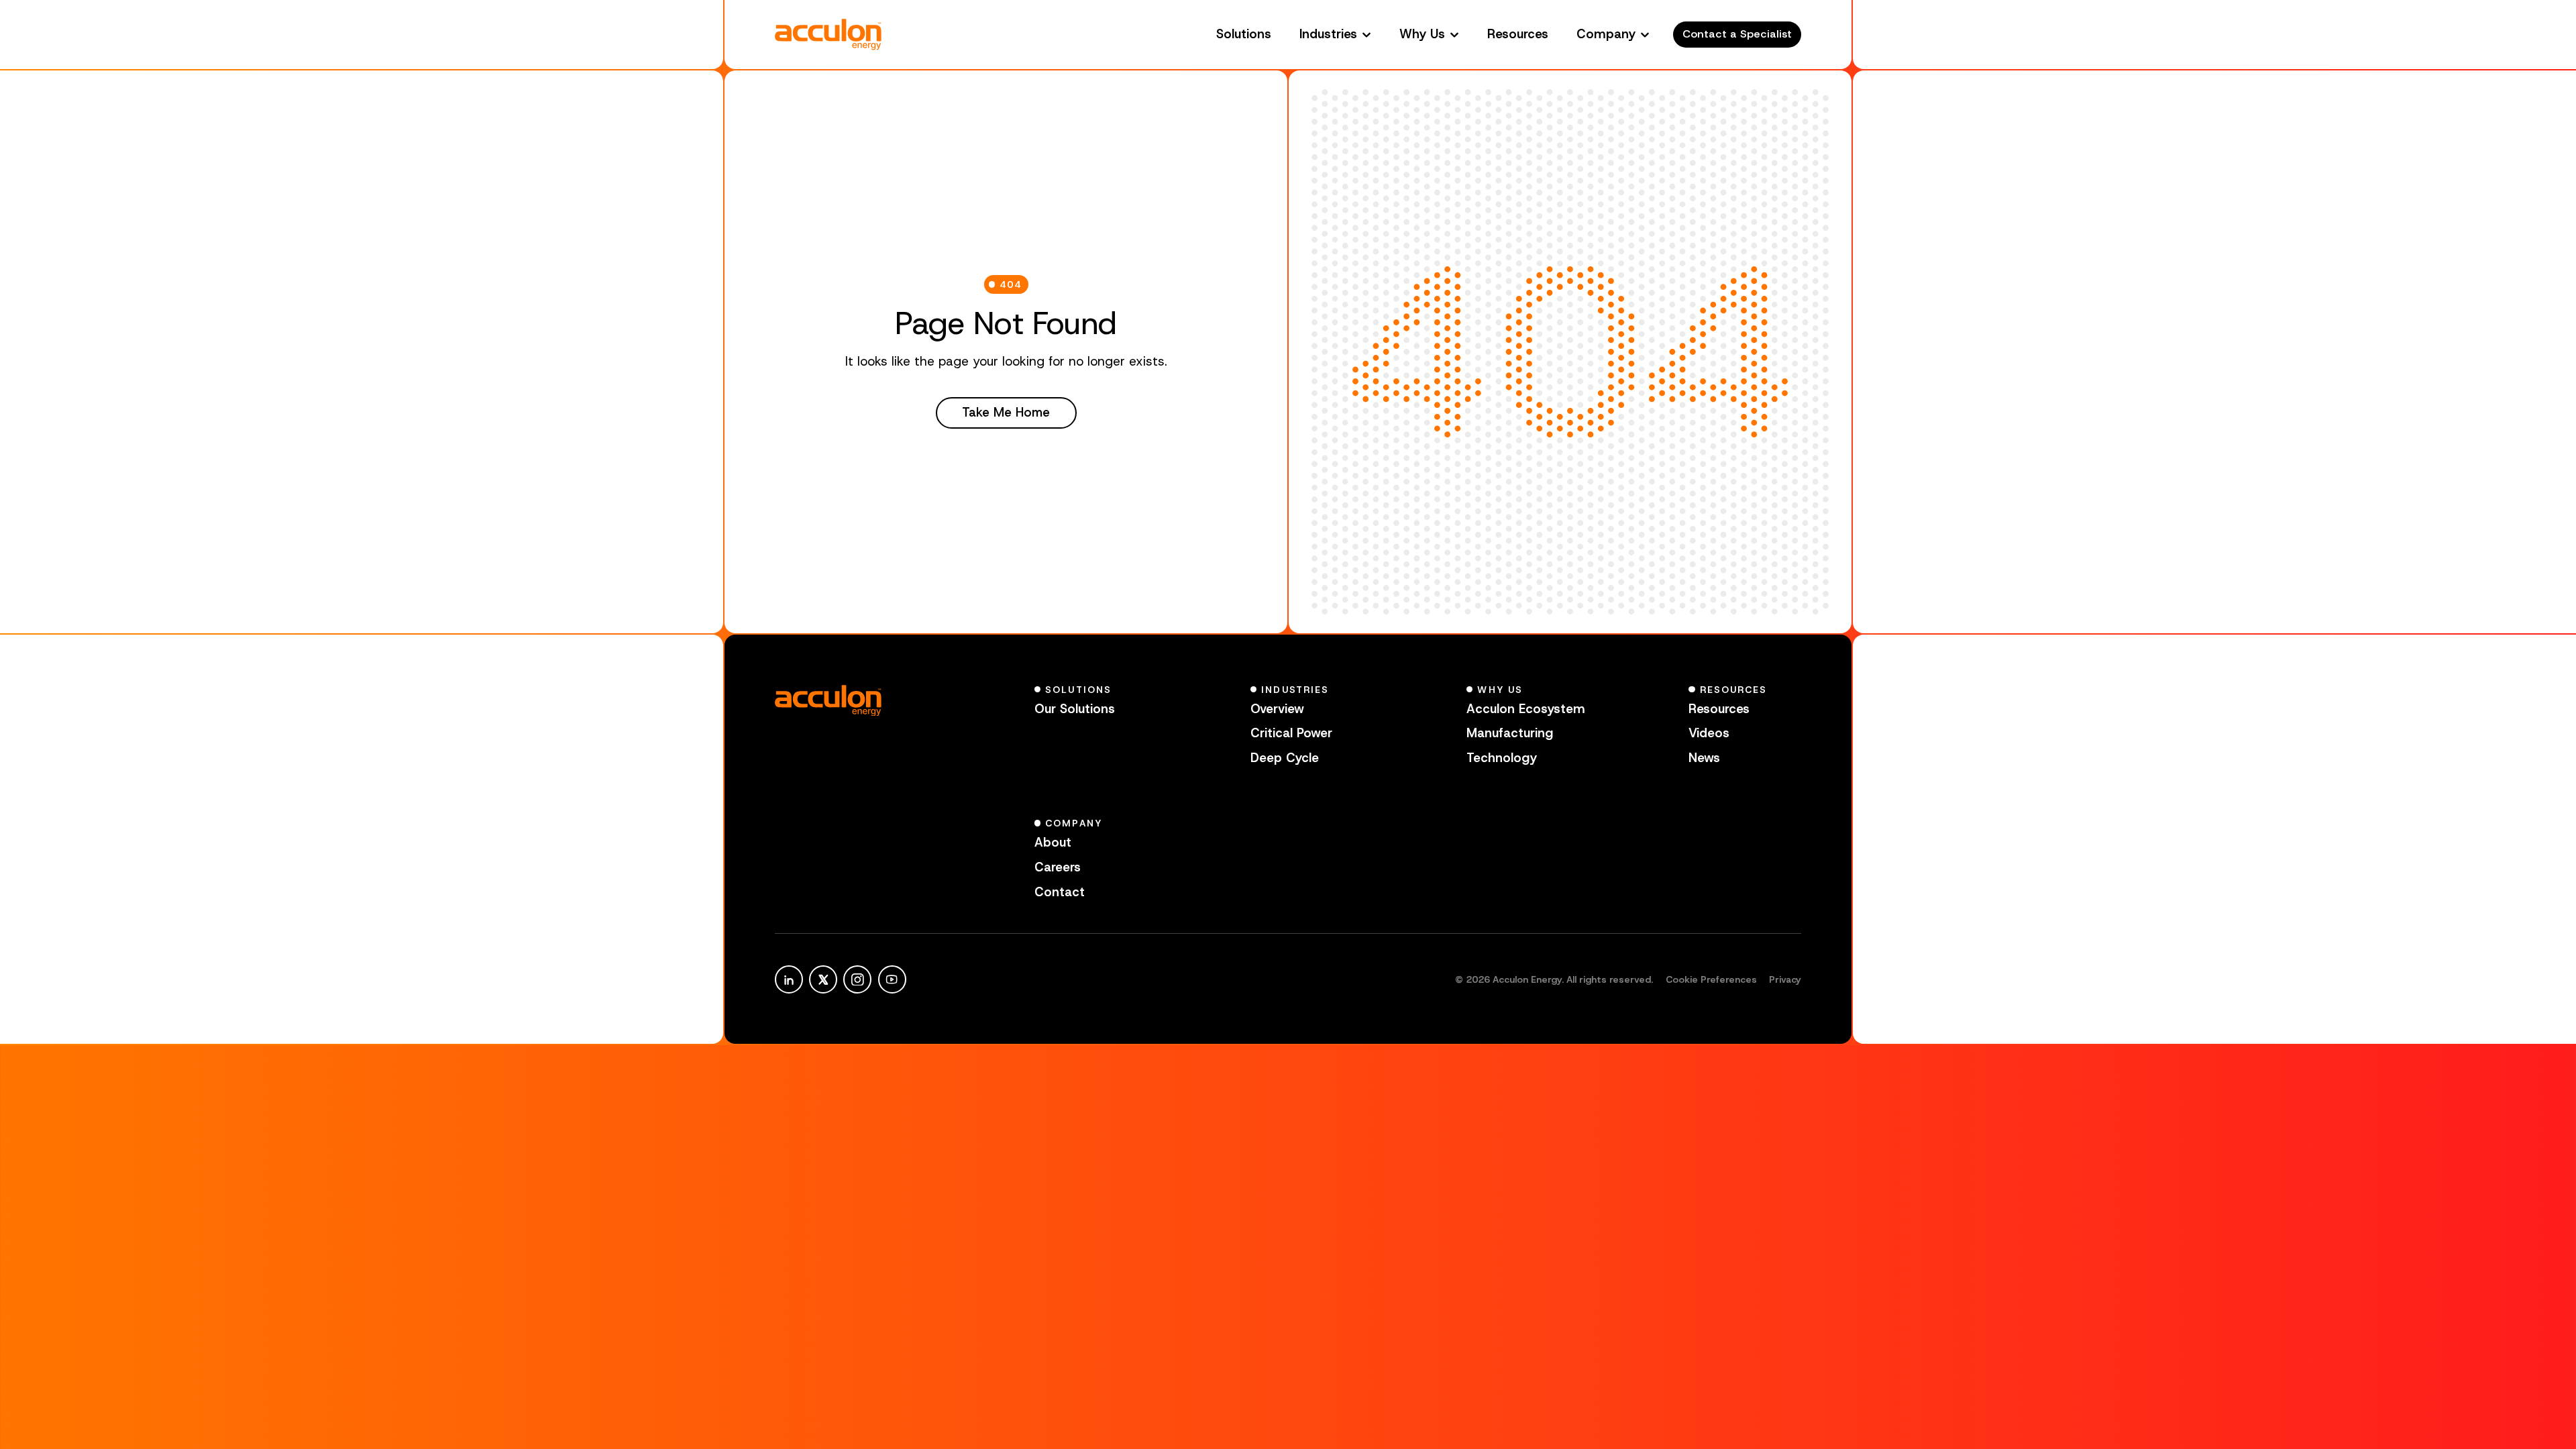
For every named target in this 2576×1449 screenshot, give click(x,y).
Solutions (1244, 34)
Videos (1709, 733)
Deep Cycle (1285, 758)
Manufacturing (1510, 733)
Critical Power (1291, 733)
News (1704, 758)
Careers (1058, 867)
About (1053, 842)
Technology (1502, 758)
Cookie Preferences (1711, 979)
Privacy (1785, 979)
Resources (1518, 34)
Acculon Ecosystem (1526, 709)
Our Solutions (1075, 709)
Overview (1277, 709)
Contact (1060, 892)
